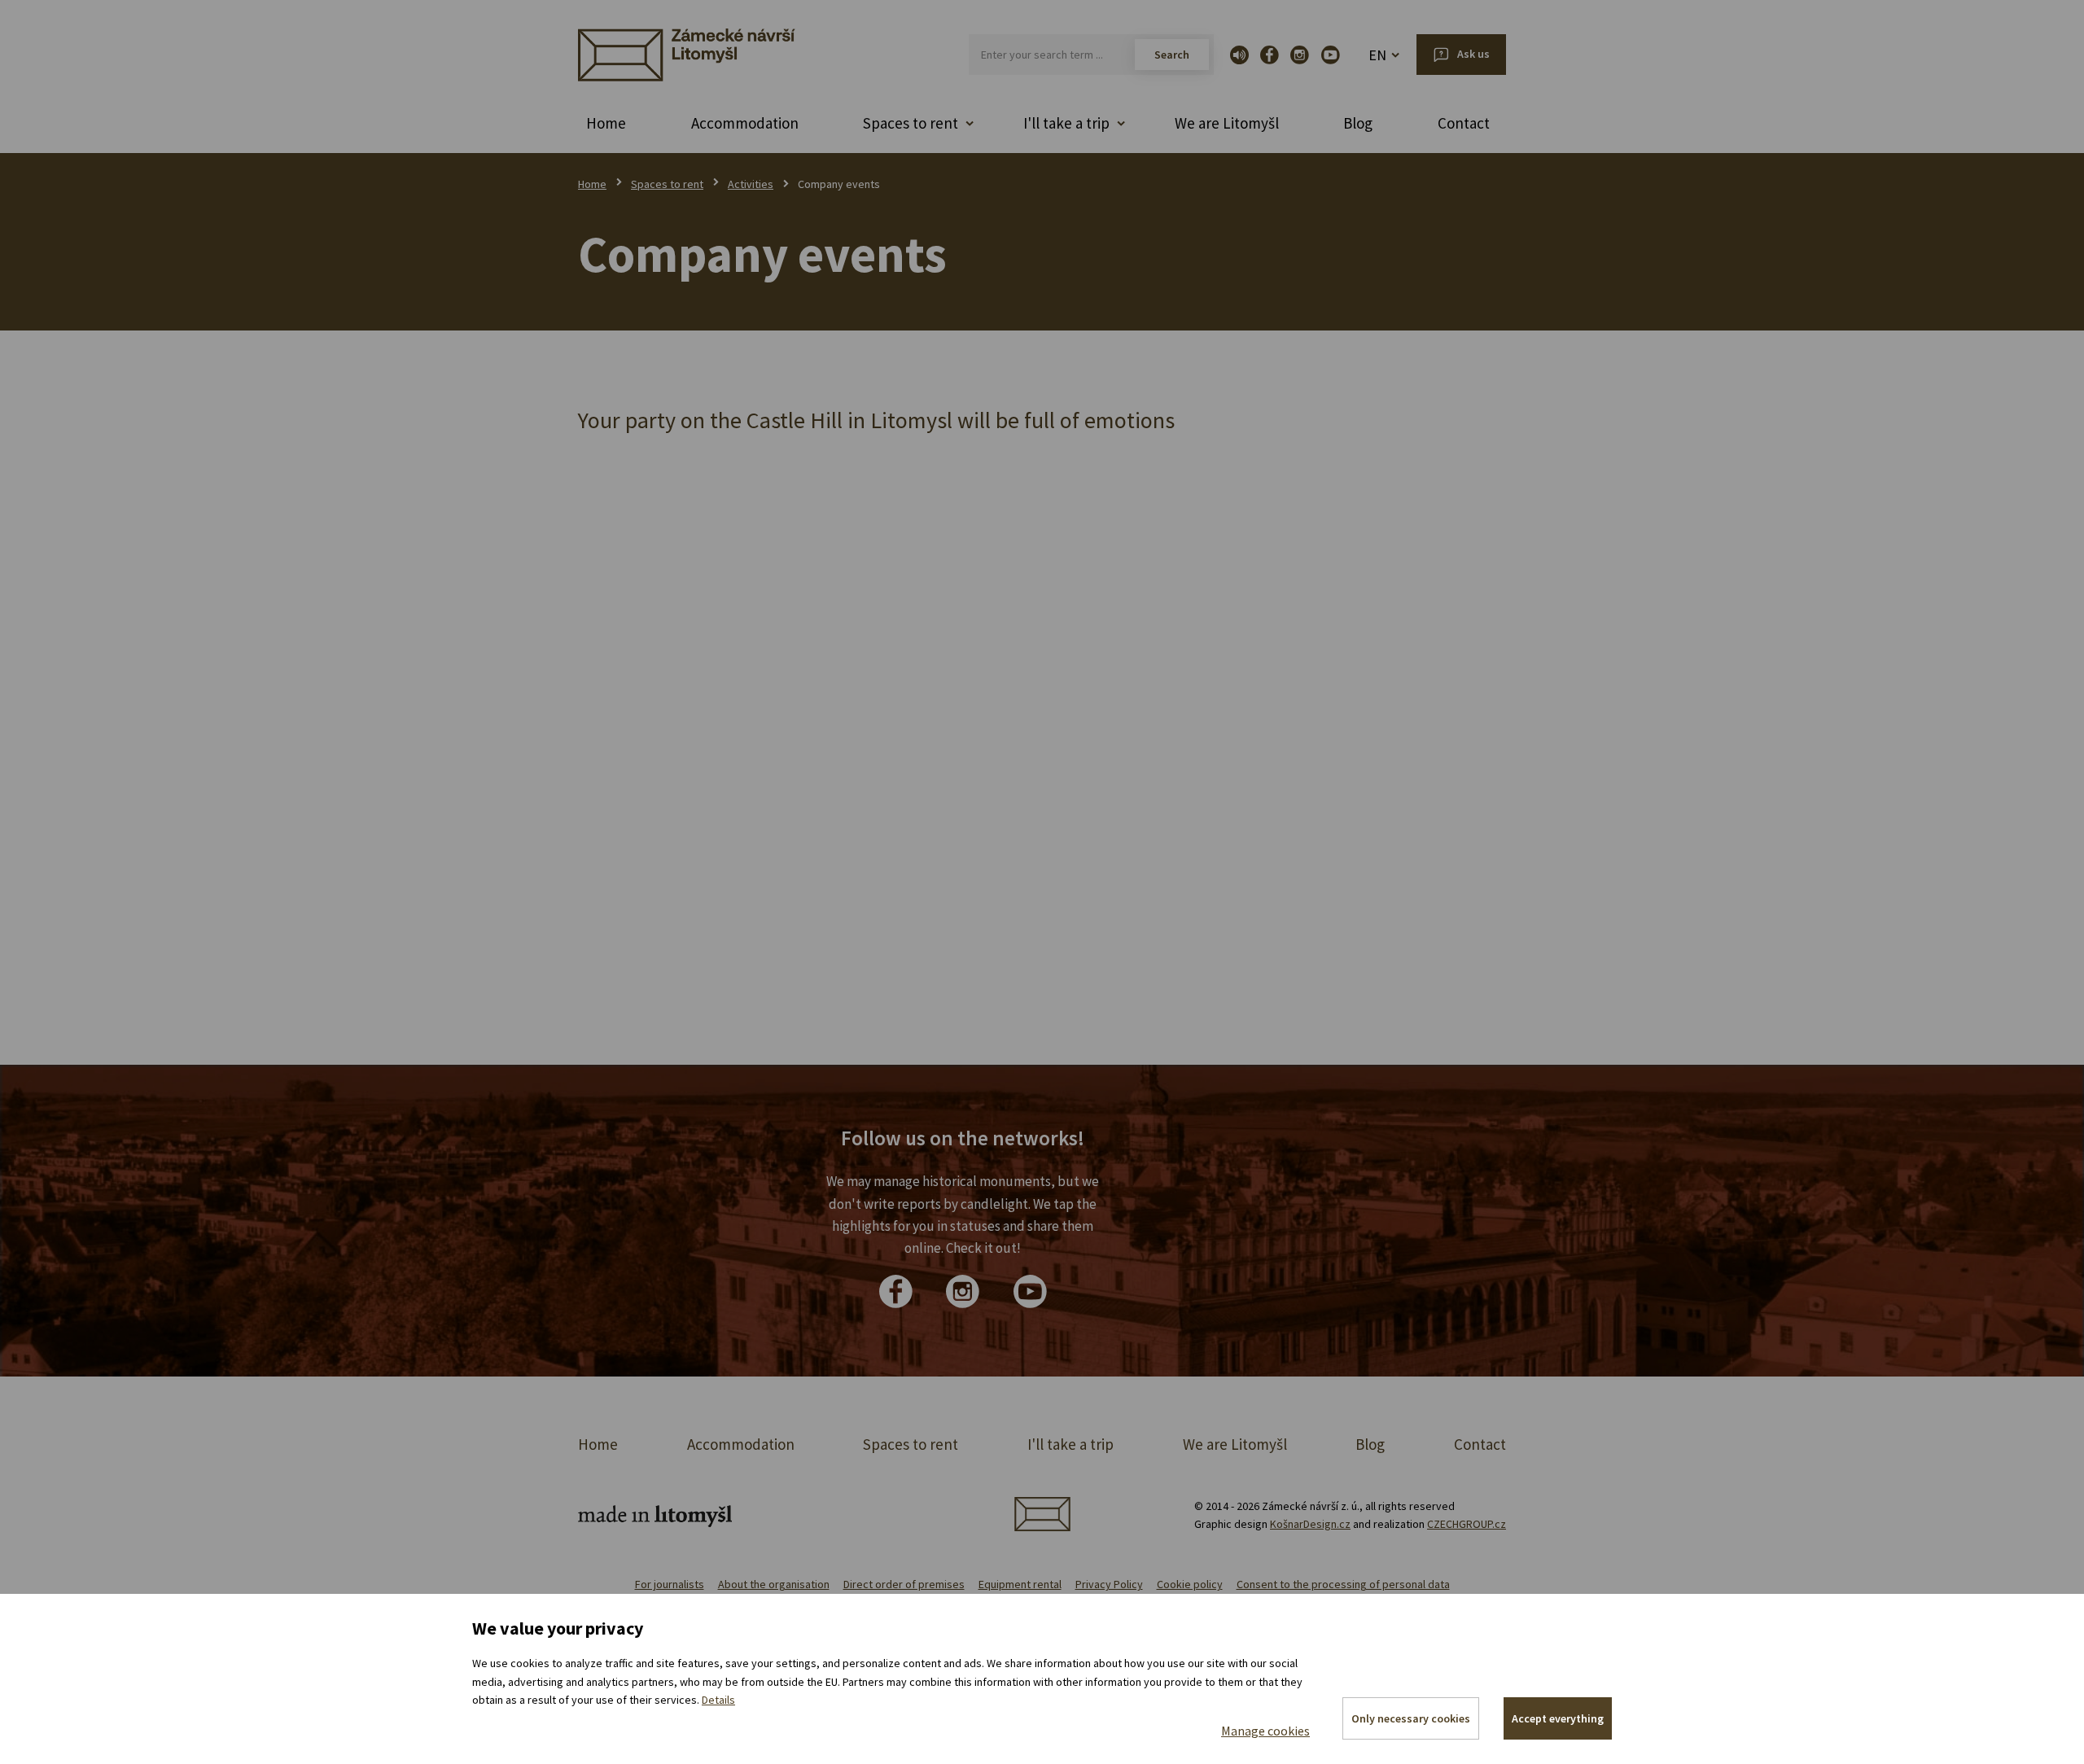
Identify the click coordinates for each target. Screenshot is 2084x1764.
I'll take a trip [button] (1066, 123)
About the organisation (774, 1584)
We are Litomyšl (1227, 123)
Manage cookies (1265, 1731)
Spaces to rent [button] (911, 123)
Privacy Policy (1109, 1584)
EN (1377, 55)
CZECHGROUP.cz (1467, 1524)
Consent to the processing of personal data (1343, 1584)
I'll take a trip (1070, 1444)
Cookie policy (1190, 1584)
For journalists (670, 1584)
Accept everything (1558, 1718)
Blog (1358, 123)
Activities (751, 184)
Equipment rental (1020, 1584)
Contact (1464, 123)
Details (718, 1700)
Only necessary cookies (1411, 1718)
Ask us (1473, 54)
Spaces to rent (667, 184)
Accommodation (745, 123)
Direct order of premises (904, 1584)
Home (606, 123)
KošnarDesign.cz (1310, 1524)
